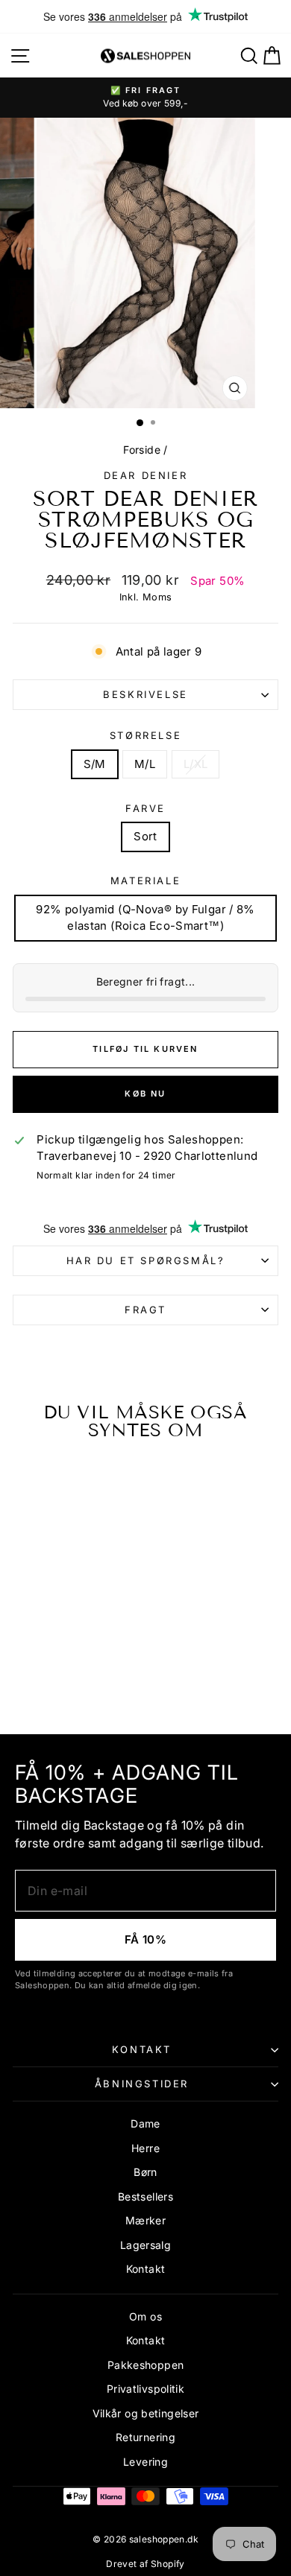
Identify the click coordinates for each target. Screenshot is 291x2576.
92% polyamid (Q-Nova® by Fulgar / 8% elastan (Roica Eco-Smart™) (145, 918)
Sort (145, 836)
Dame (145, 2123)
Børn (145, 2172)
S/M (95, 764)
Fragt (145, 1310)
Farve (145, 808)
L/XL (196, 764)
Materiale (145, 881)
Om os (145, 2316)
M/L (145, 764)
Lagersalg (145, 2245)
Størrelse (145, 735)
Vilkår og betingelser (146, 2413)
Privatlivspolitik (145, 2389)
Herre (145, 2148)
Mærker (145, 2220)
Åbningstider (142, 2084)
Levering (145, 2462)
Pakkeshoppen (146, 2365)
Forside (142, 450)
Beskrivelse (145, 694)
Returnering (145, 2437)
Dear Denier (146, 475)
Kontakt (142, 2049)
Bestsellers (145, 2196)
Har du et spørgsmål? (146, 1260)
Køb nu (145, 1094)
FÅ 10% (145, 1939)
